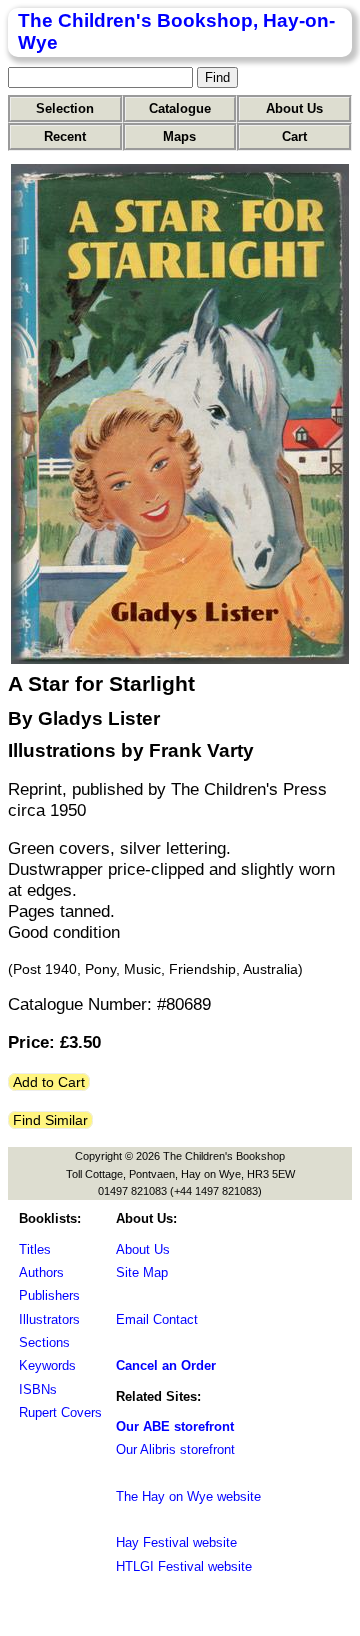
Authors (41, 1272)
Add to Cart (49, 1082)
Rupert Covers (60, 1412)
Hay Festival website (176, 1542)
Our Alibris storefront (175, 1449)
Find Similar (50, 1120)
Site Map (142, 1272)
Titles (35, 1249)
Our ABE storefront (175, 1426)
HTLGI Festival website (184, 1566)
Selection (65, 108)
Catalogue (180, 108)
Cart (294, 136)
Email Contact (157, 1319)
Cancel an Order (166, 1365)
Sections (44, 1342)
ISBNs (38, 1389)
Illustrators (49, 1319)
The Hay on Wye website (188, 1496)
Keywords (47, 1365)
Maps (179, 136)
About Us (294, 108)
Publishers (49, 1295)
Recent (65, 136)
